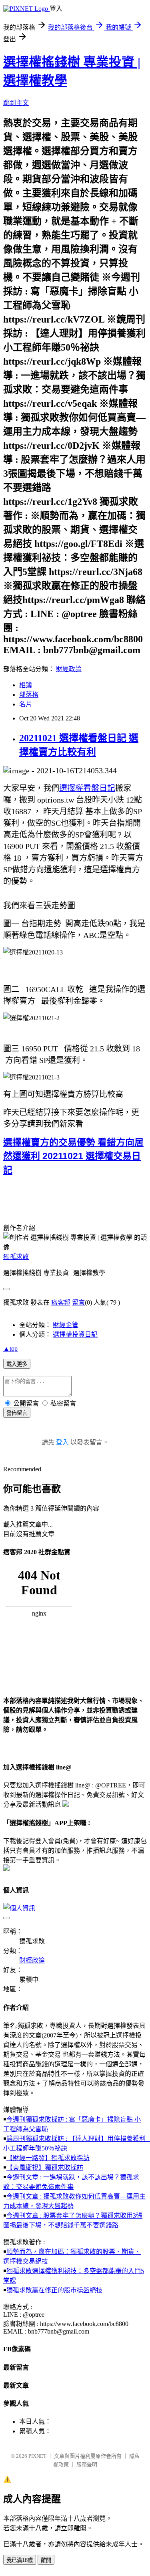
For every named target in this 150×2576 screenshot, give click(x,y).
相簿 (26, 685)
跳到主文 (16, 103)
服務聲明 (87, 2464)
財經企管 (66, 1325)
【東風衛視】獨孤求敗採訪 (45, 2168)
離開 (46, 2560)
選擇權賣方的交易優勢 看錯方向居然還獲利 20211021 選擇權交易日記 (73, 1156)
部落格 (29, 695)
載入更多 (17, 1364)
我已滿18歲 (20, 2560)
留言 (78, 1302)
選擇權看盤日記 (87, 788)
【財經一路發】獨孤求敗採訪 (48, 2158)
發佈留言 (17, 1413)
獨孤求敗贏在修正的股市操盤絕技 (54, 2290)
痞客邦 (61, 1302)
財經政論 (69, 669)
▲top (10, 1349)
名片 (26, 704)
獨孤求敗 (16, 1257)
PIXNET (37, 2456)
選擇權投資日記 (75, 1334)
